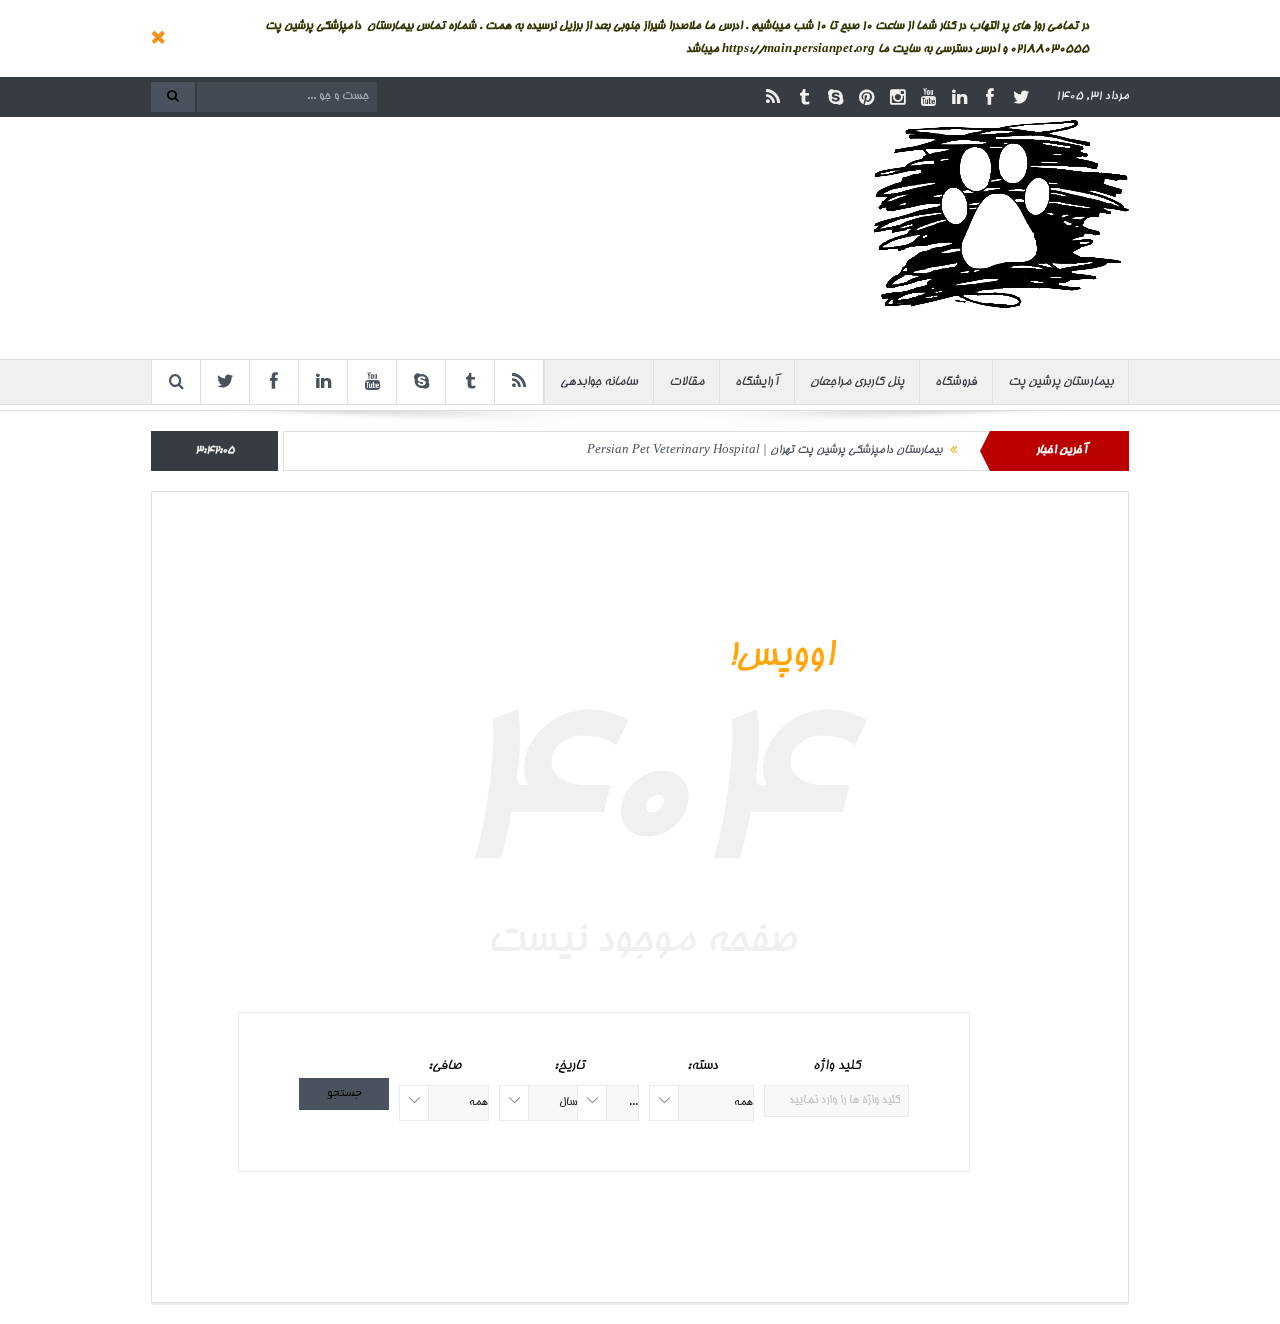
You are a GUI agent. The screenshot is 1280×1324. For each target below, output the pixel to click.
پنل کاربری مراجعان (857, 382)
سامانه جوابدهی (599, 382)
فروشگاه (956, 382)
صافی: (444, 1066)
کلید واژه (836, 1066)
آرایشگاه (757, 382)
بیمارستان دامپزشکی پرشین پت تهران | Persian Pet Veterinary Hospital (764, 450)
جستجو (344, 1093)
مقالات (686, 382)
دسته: (702, 1066)
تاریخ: (569, 1066)
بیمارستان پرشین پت (1060, 382)
